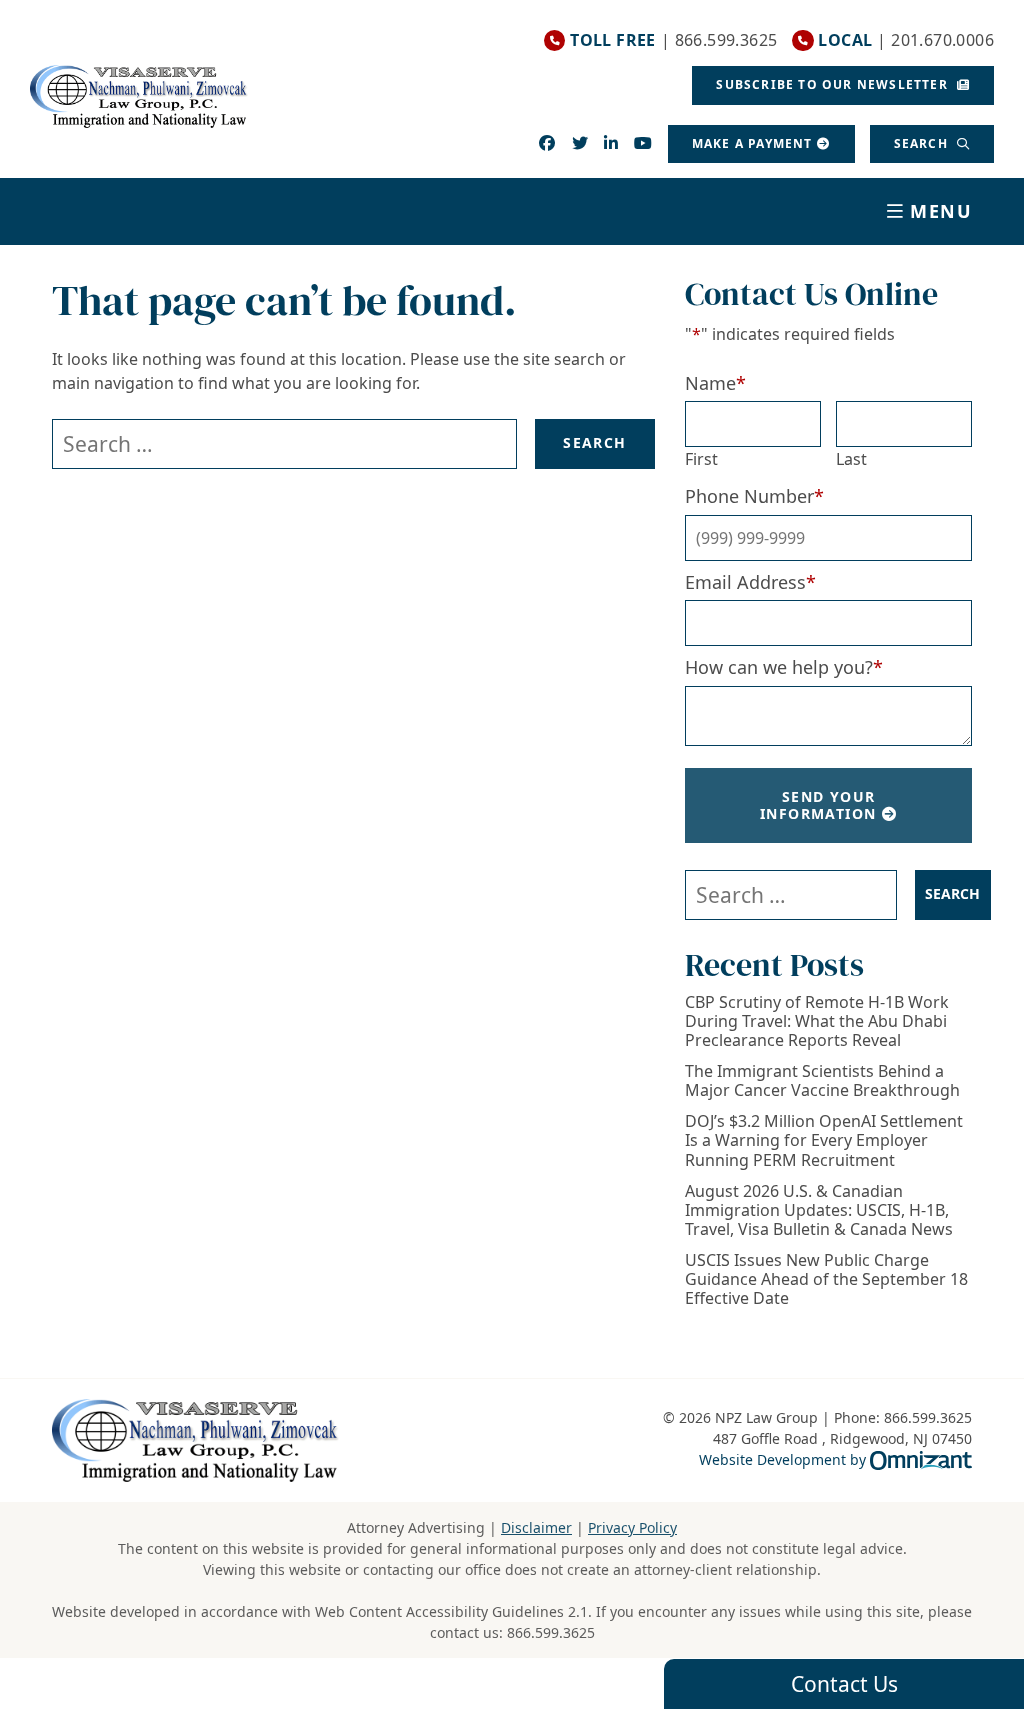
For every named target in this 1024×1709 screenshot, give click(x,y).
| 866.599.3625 (673, 40)
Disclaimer (536, 1527)
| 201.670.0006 (906, 40)
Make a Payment (752, 143)
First (701, 459)
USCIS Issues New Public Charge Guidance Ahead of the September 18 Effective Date (826, 1280)
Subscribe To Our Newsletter (834, 84)
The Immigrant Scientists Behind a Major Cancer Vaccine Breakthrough (822, 1081)
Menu (941, 211)
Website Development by (835, 1459)
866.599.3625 (551, 1632)
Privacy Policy (632, 1527)
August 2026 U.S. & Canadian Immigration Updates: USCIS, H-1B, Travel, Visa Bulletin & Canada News (819, 1211)
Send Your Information (818, 805)
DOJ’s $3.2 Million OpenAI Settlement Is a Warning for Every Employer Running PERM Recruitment (824, 1141)
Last (851, 459)
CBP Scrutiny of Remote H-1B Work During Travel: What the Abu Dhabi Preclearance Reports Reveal (817, 1022)
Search (923, 143)
